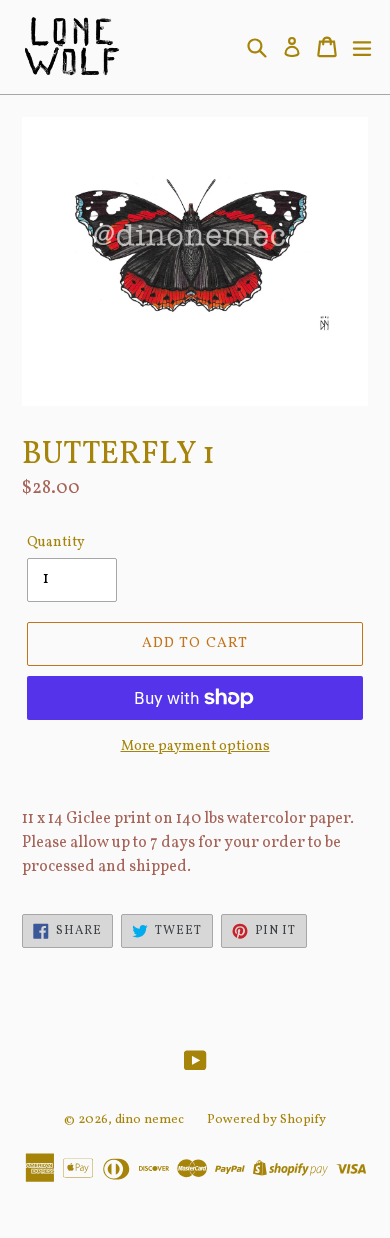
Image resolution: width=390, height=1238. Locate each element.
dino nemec (149, 1120)
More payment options (195, 746)
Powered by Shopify (266, 1120)
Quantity (56, 542)
